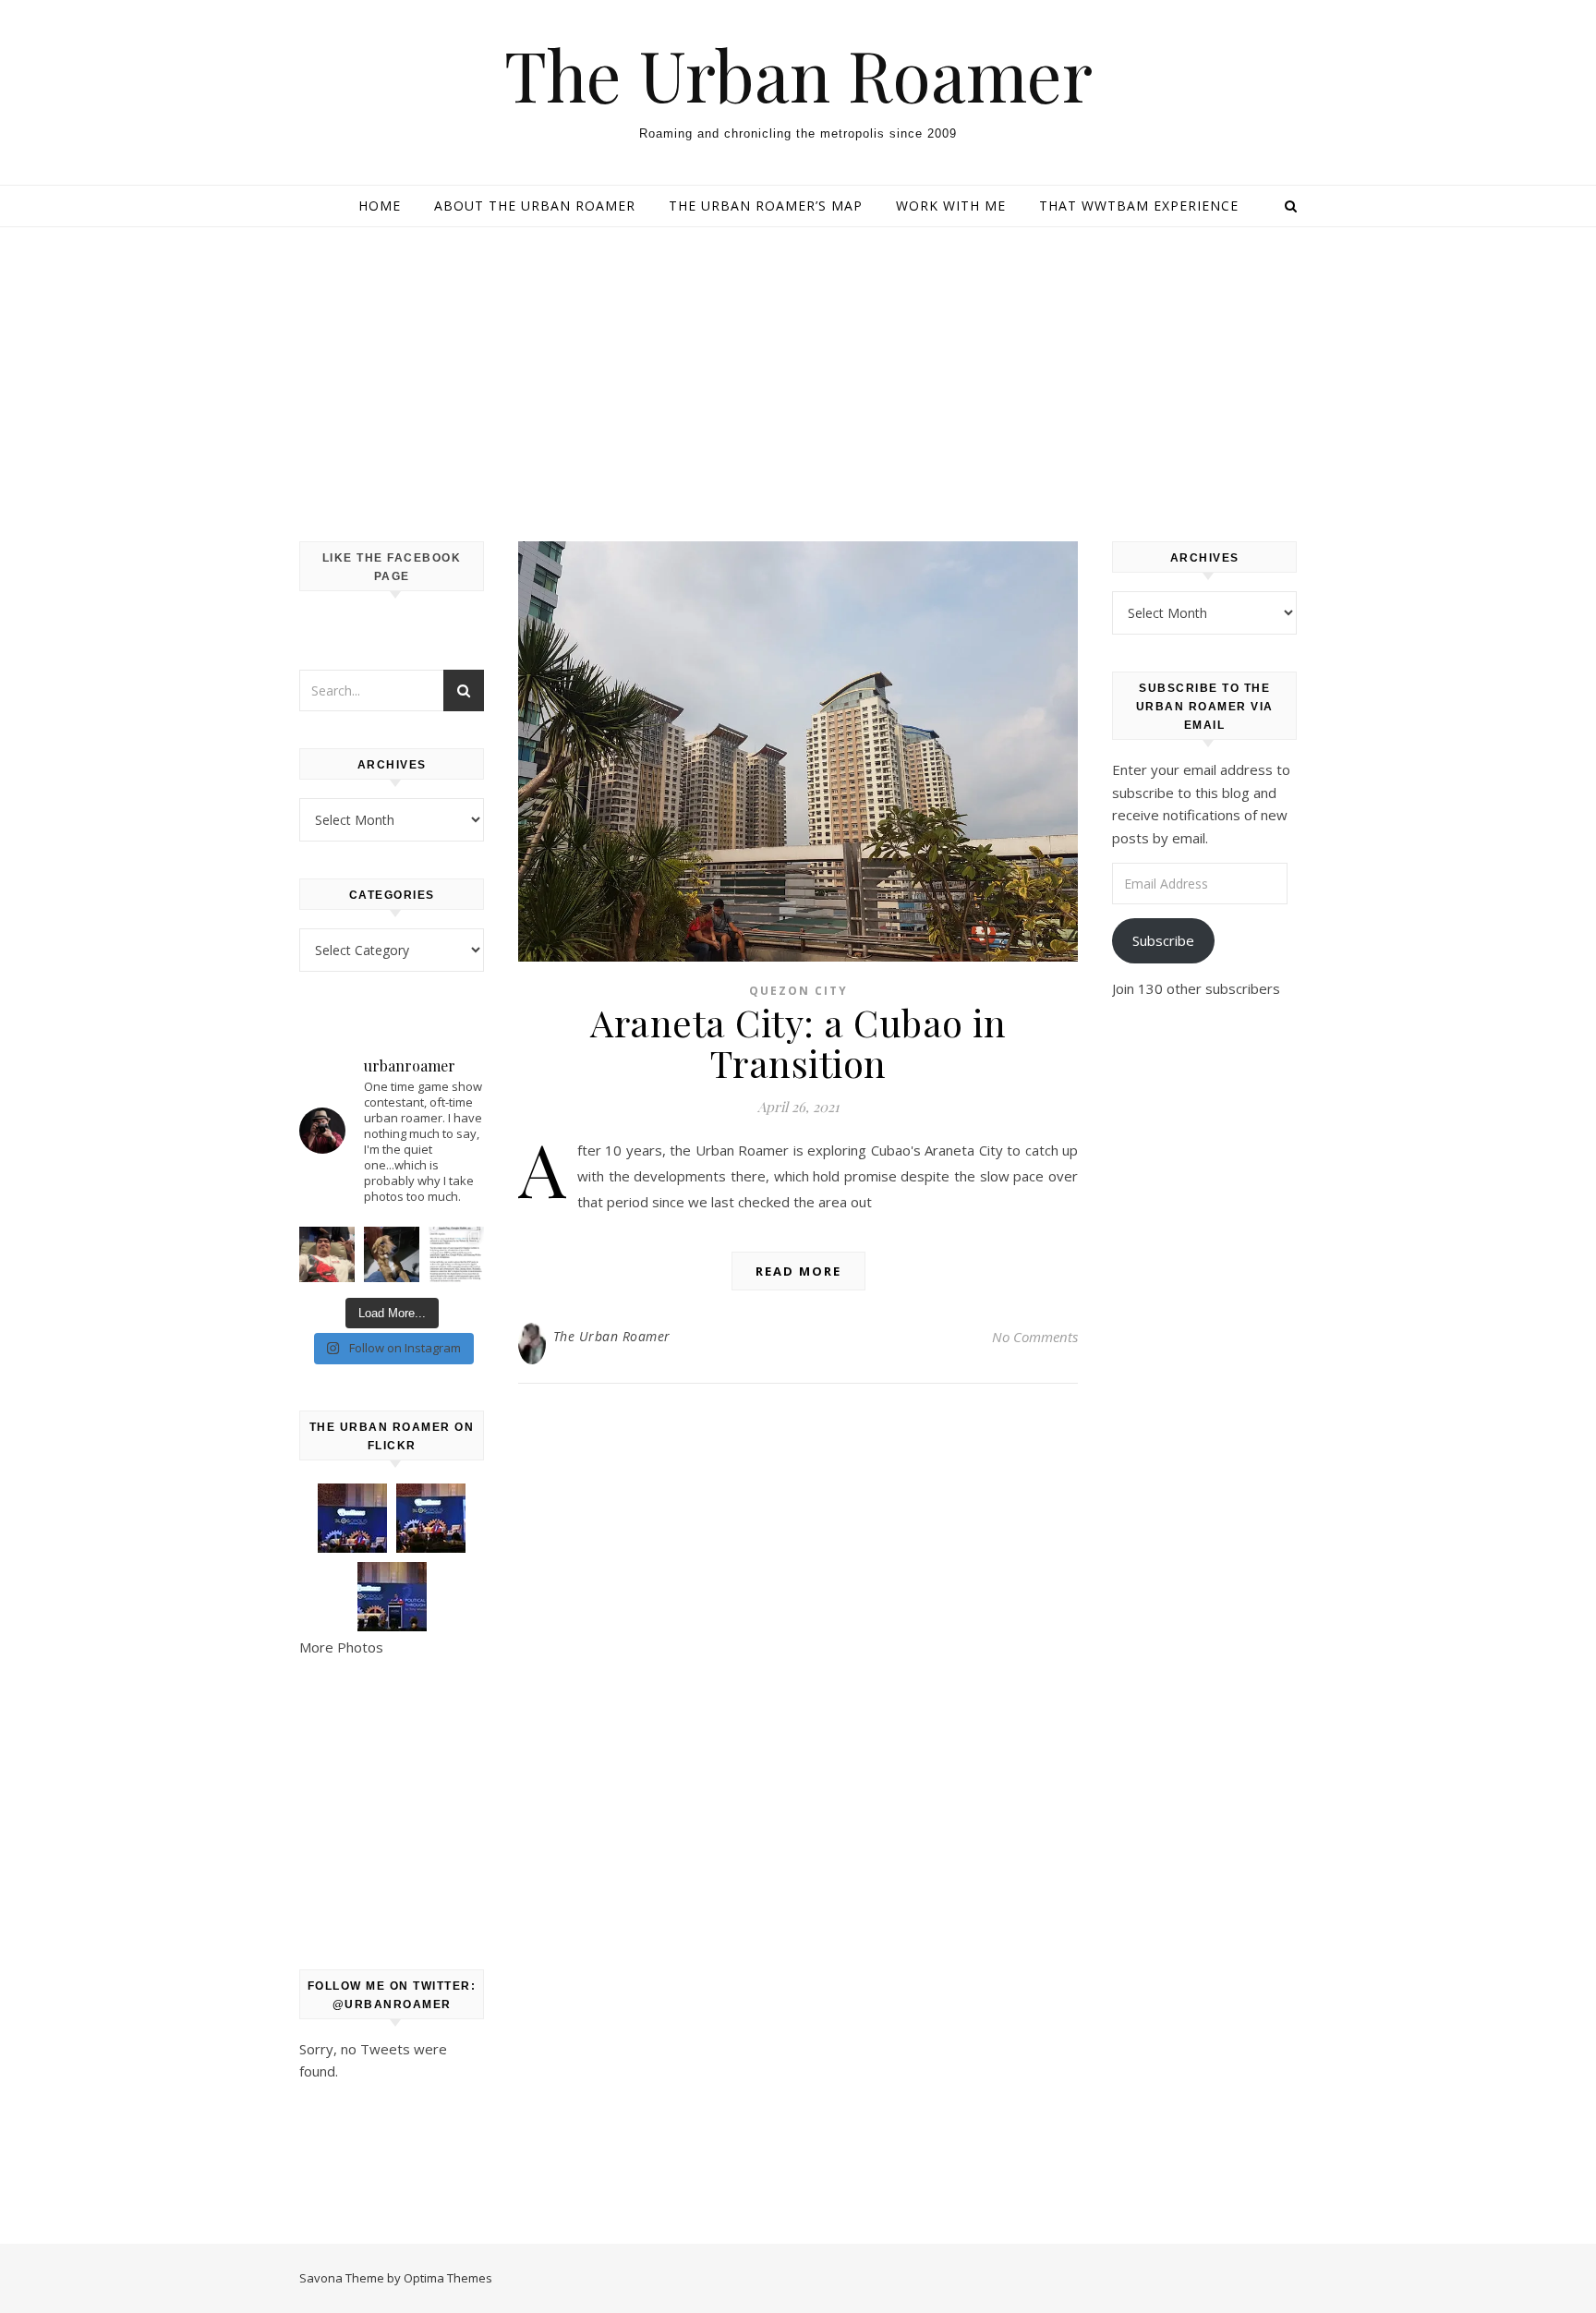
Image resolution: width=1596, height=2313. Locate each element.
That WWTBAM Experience (1139, 206)
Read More (798, 1271)
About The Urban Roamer (535, 206)
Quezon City (798, 991)
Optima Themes (448, 2278)
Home (380, 206)
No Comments (1035, 1337)
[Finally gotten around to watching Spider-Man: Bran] (327, 1254)
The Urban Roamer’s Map (766, 206)
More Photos (341, 1647)
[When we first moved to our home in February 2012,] (392, 1254)
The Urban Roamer (798, 74)
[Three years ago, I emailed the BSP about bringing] (456, 1254)
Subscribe (1163, 940)
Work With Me (951, 206)
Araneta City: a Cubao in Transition (798, 1042)
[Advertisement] (798, 366)
